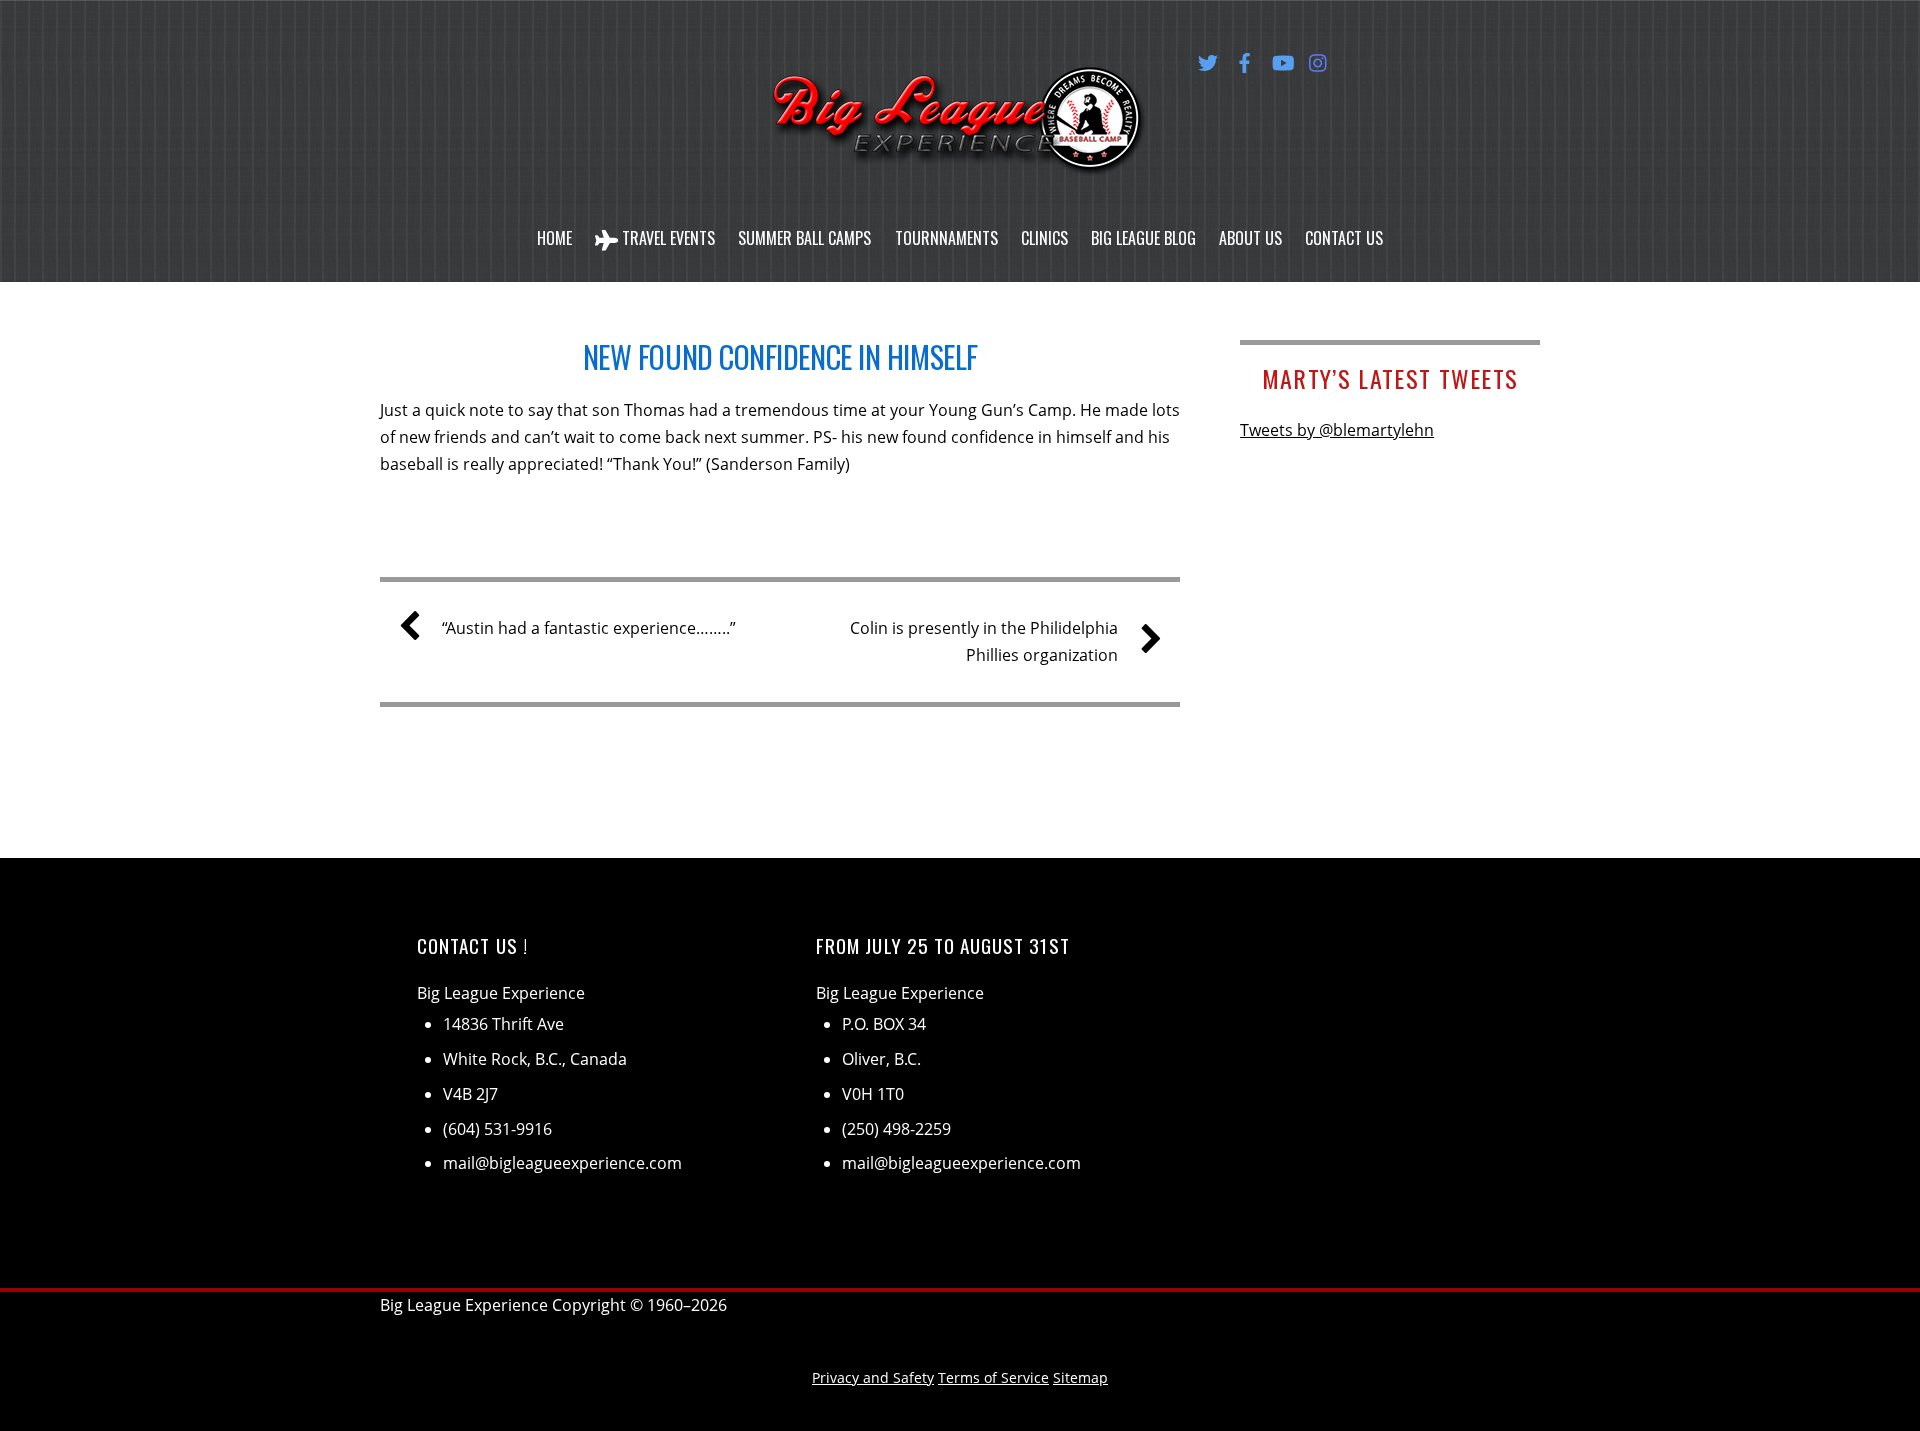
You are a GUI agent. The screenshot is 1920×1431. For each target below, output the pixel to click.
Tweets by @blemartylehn (1337, 430)
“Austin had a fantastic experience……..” (589, 628)
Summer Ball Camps (804, 238)
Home (554, 238)
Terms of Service (993, 1377)
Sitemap (1080, 1377)
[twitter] (1208, 59)
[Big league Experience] (960, 150)
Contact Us (1344, 238)
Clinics (1044, 238)
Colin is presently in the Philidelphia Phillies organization (984, 641)
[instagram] (1319, 59)
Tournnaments (946, 238)
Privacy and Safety (873, 1377)
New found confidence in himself (780, 356)
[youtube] (1282, 59)
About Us (1250, 238)
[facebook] (1245, 59)
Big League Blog (1143, 238)
